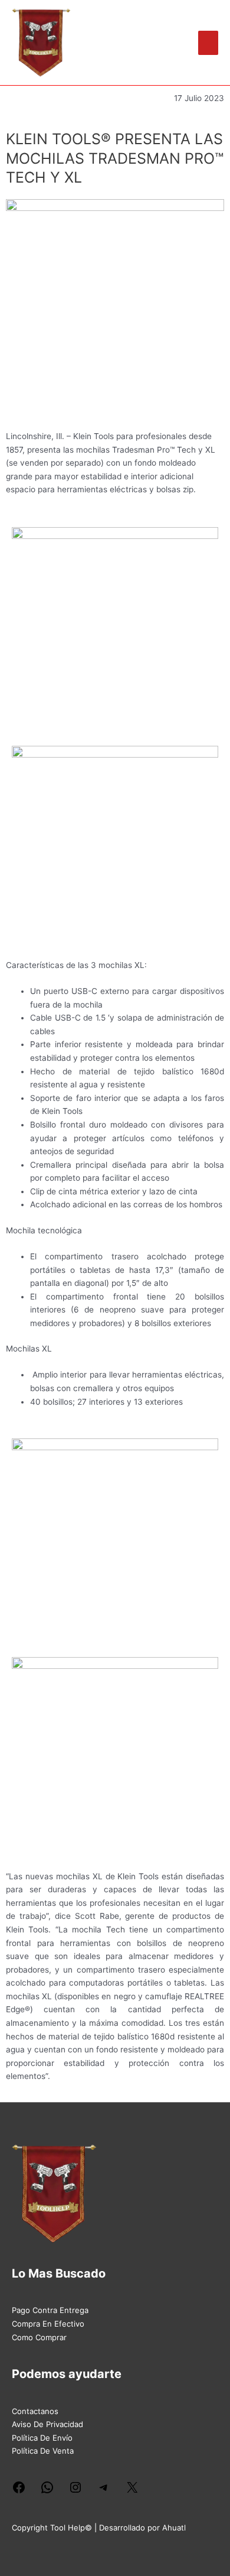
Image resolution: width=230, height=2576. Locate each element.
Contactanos (35, 2411)
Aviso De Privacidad (47, 2424)
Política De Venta (43, 2451)
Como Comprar (39, 2337)
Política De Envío (42, 2438)
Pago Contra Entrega (50, 2310)
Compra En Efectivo (48, 2324)
